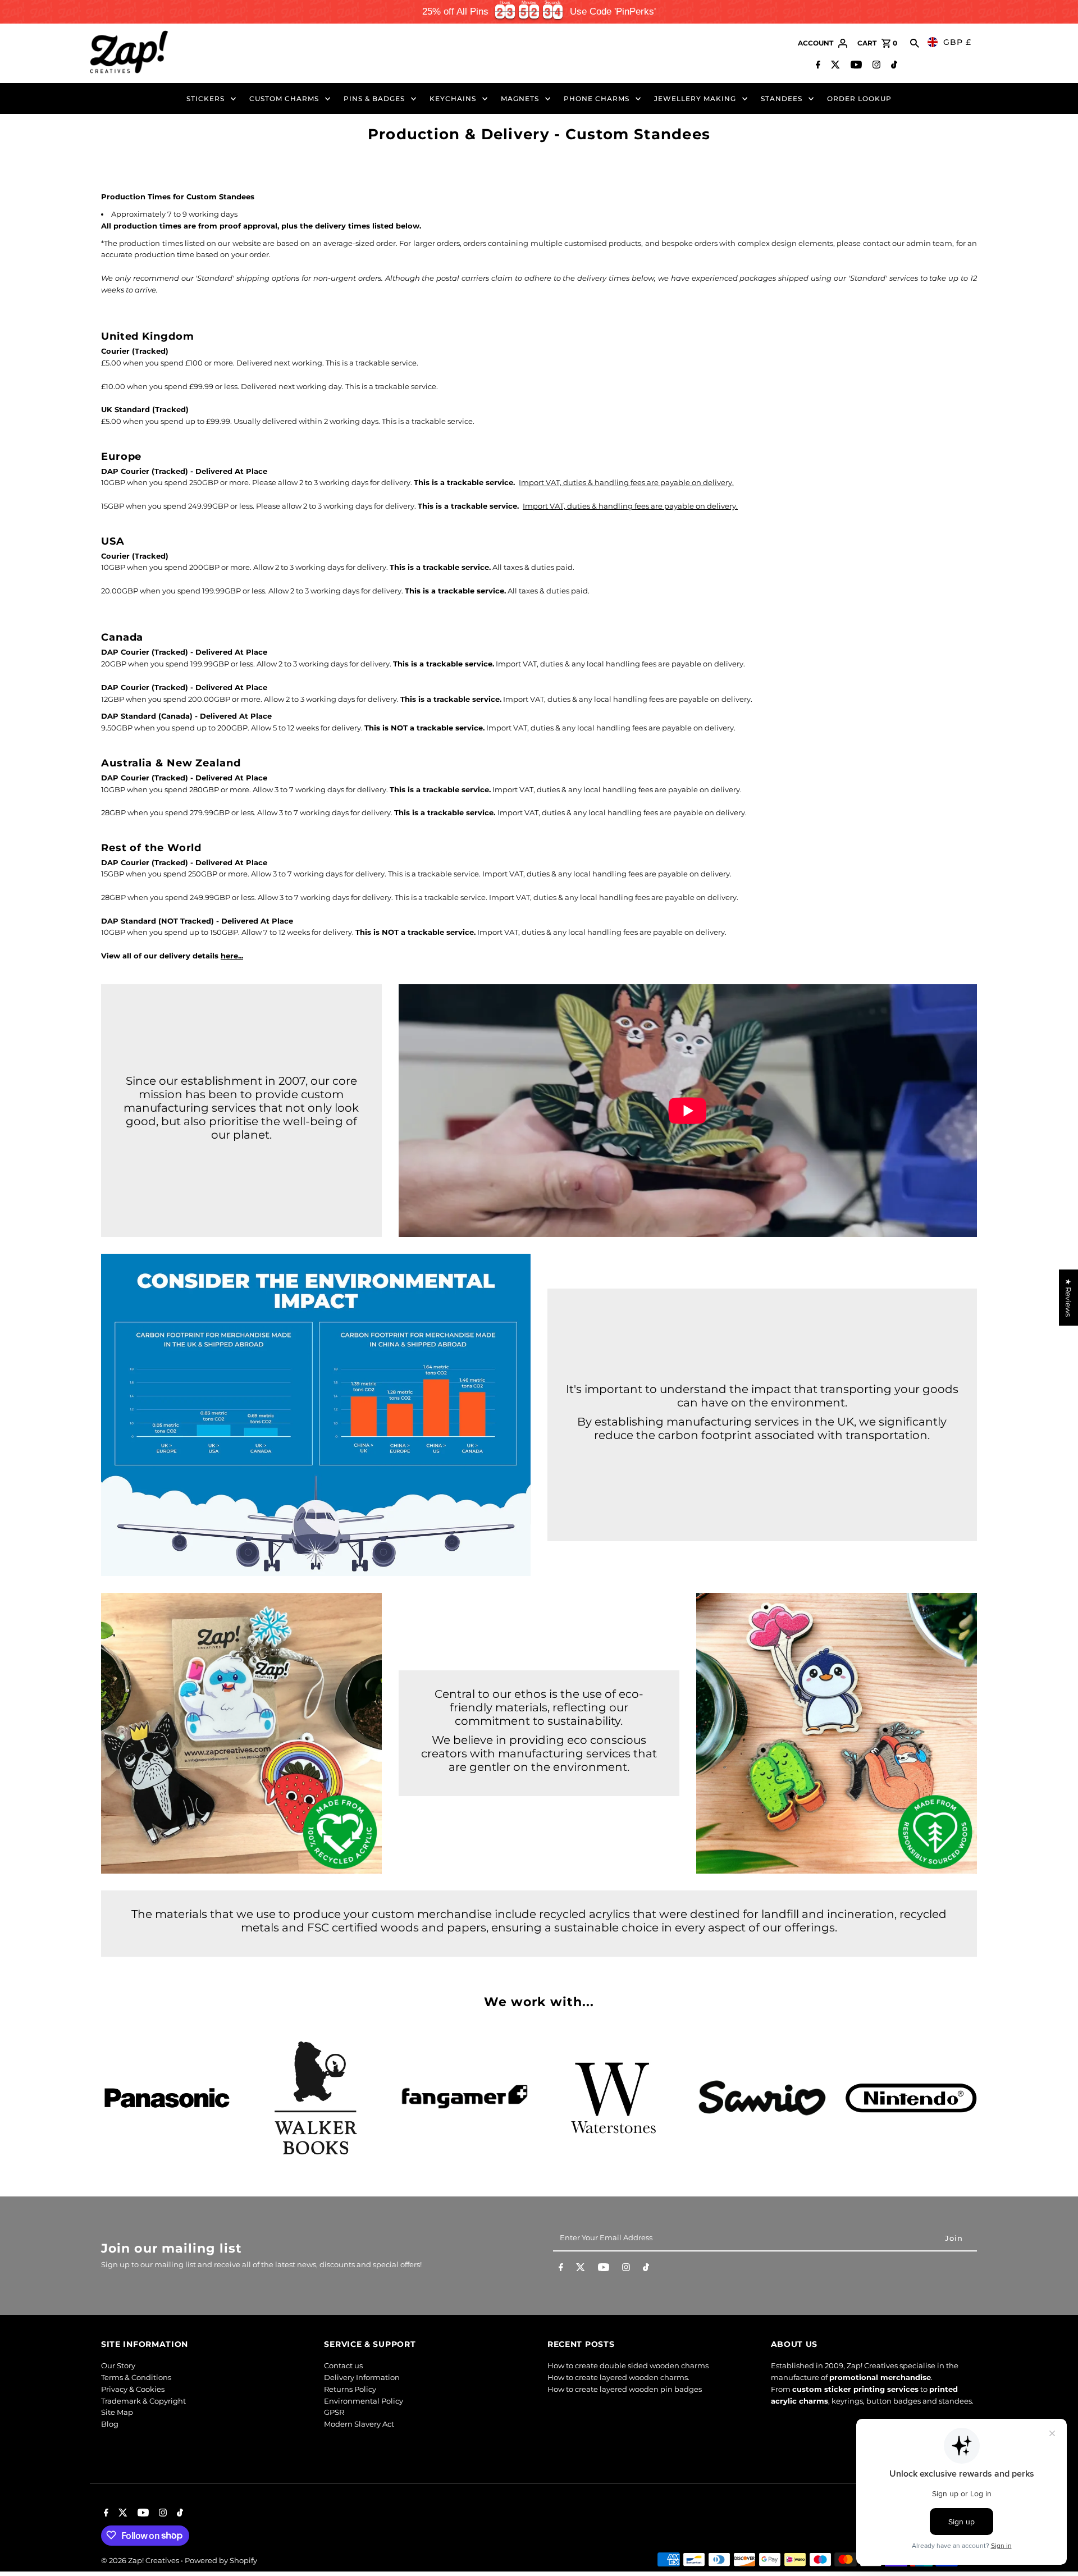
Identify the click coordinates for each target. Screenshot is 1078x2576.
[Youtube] (855, 66)
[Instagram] (875, 66)
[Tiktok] (893, 66)
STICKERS (205, 99)
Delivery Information (362, 2378)
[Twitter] (834, 66)
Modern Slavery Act (359, 2424)
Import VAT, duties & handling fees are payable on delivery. (626, 482)
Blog (110, 2424)
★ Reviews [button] (1068, 1298)
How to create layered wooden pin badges (625, 2389)
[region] (539, 12)
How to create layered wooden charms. (618, 2378)
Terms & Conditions (136, 2378)
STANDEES (782, 99)
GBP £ (957, 42)
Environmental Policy (364, 2401)
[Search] (915, 43)
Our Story (118, 2366)
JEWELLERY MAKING (695, 99)
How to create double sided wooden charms (628, 2366)
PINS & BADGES (374, 99)
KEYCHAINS (453, 99)
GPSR (334, 2413)
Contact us (343, 2366)
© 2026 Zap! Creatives (141, 2560)
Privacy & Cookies (133, 2389)
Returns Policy (350, 2389)
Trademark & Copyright (143, 2401)
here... (232, 956)
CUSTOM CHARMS (284, 99)
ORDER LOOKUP (859, 99)
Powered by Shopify (221, 2560)
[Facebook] (817, 66)
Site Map (117, 2413)
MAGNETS (520, 99)
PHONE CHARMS (597, 99)
